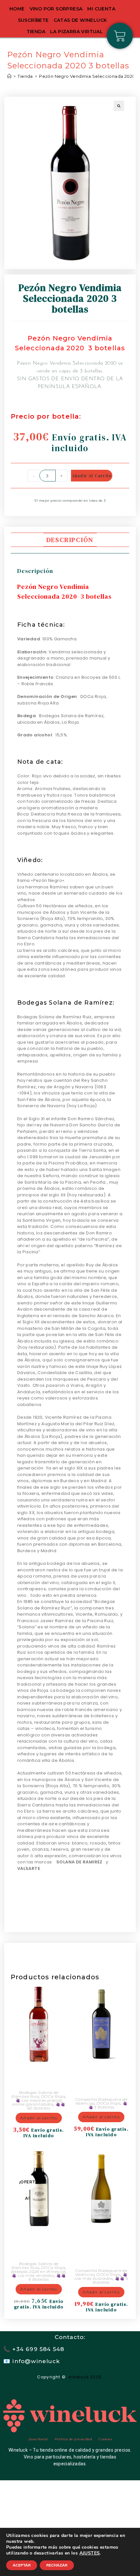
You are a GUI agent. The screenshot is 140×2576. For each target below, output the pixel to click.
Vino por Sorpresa (56, 9)
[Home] (9, 76)
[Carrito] (120, 36)
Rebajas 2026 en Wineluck (38, 2271)
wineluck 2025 (86, 2377)
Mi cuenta (101, 9)
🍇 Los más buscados (101, 2276)
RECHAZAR (57, 2565)
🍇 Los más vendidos (33, 2275)
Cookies (105, 2439)
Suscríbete (33, 20)
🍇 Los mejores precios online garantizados (37, 2102)
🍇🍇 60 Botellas (46, 2106)
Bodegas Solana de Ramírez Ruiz (35, 2094)
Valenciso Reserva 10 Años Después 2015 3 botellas (101, 2078)
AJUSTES (90, 2553)
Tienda (36, 32)
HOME (17, 9)
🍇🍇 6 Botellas (47, 2277)
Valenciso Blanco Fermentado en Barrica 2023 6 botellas (101, 2246)
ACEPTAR (22, 2565)
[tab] (70, 540)
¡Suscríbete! (38, 2439)
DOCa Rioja (53, 2096)
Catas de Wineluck (80, 20)
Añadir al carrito (92, 476)
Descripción (70, 540)
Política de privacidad (73, 2439)
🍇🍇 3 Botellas (108, 2105)
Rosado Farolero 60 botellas (39, 2075)
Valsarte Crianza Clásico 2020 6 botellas (39, 2243)
